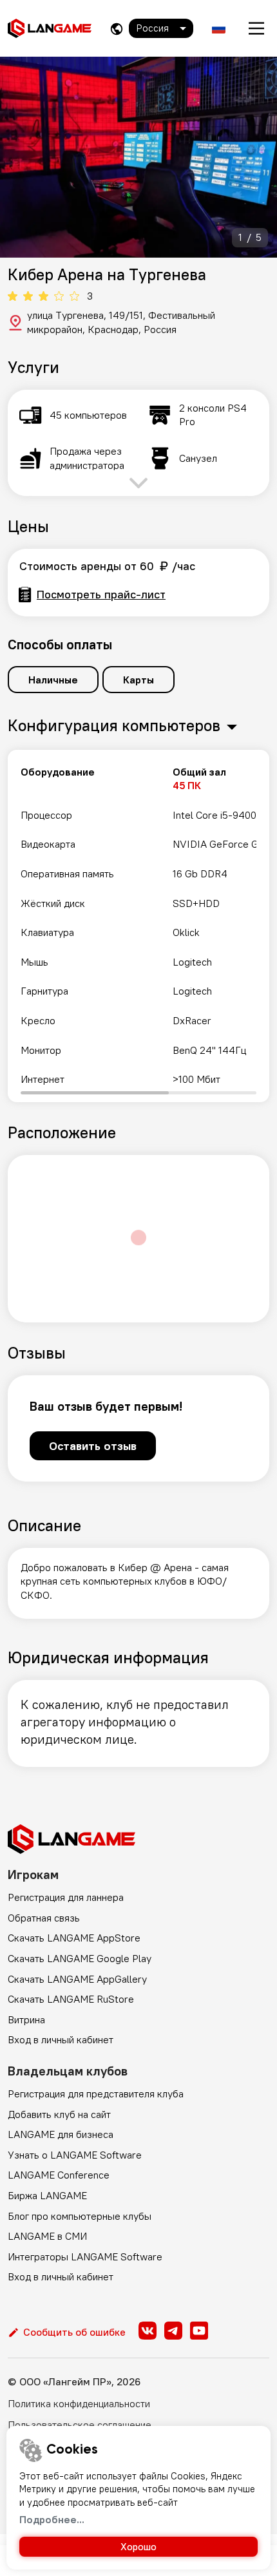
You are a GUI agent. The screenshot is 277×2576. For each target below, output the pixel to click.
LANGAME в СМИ (47, 2236)
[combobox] (161, 28)
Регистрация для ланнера (66, 1897)
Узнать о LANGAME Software (75, 2155)
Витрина (26, 2019)
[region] (138, 926)
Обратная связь (44, 1918)
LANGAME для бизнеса (61, 2134)
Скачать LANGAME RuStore (71, 1999)
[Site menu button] (256, 28)
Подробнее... (52, 2519)
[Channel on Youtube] (199, 2331)
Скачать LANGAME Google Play (80, 1958)
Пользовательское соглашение (80, 2425)
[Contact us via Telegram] (173, 2331)
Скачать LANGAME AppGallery (77, 1979)
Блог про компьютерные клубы (80, 2216)
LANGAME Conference (59, 2175)
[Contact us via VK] (148, 2331)
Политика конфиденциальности (79, 2403)
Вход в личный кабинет (61, 2039)
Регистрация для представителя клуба (96, 2094)
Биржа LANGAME (47, 2195)
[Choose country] (117, 29)
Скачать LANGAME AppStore (74, 1938)
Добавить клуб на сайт (59, 2114)
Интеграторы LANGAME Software (85, 2256)
